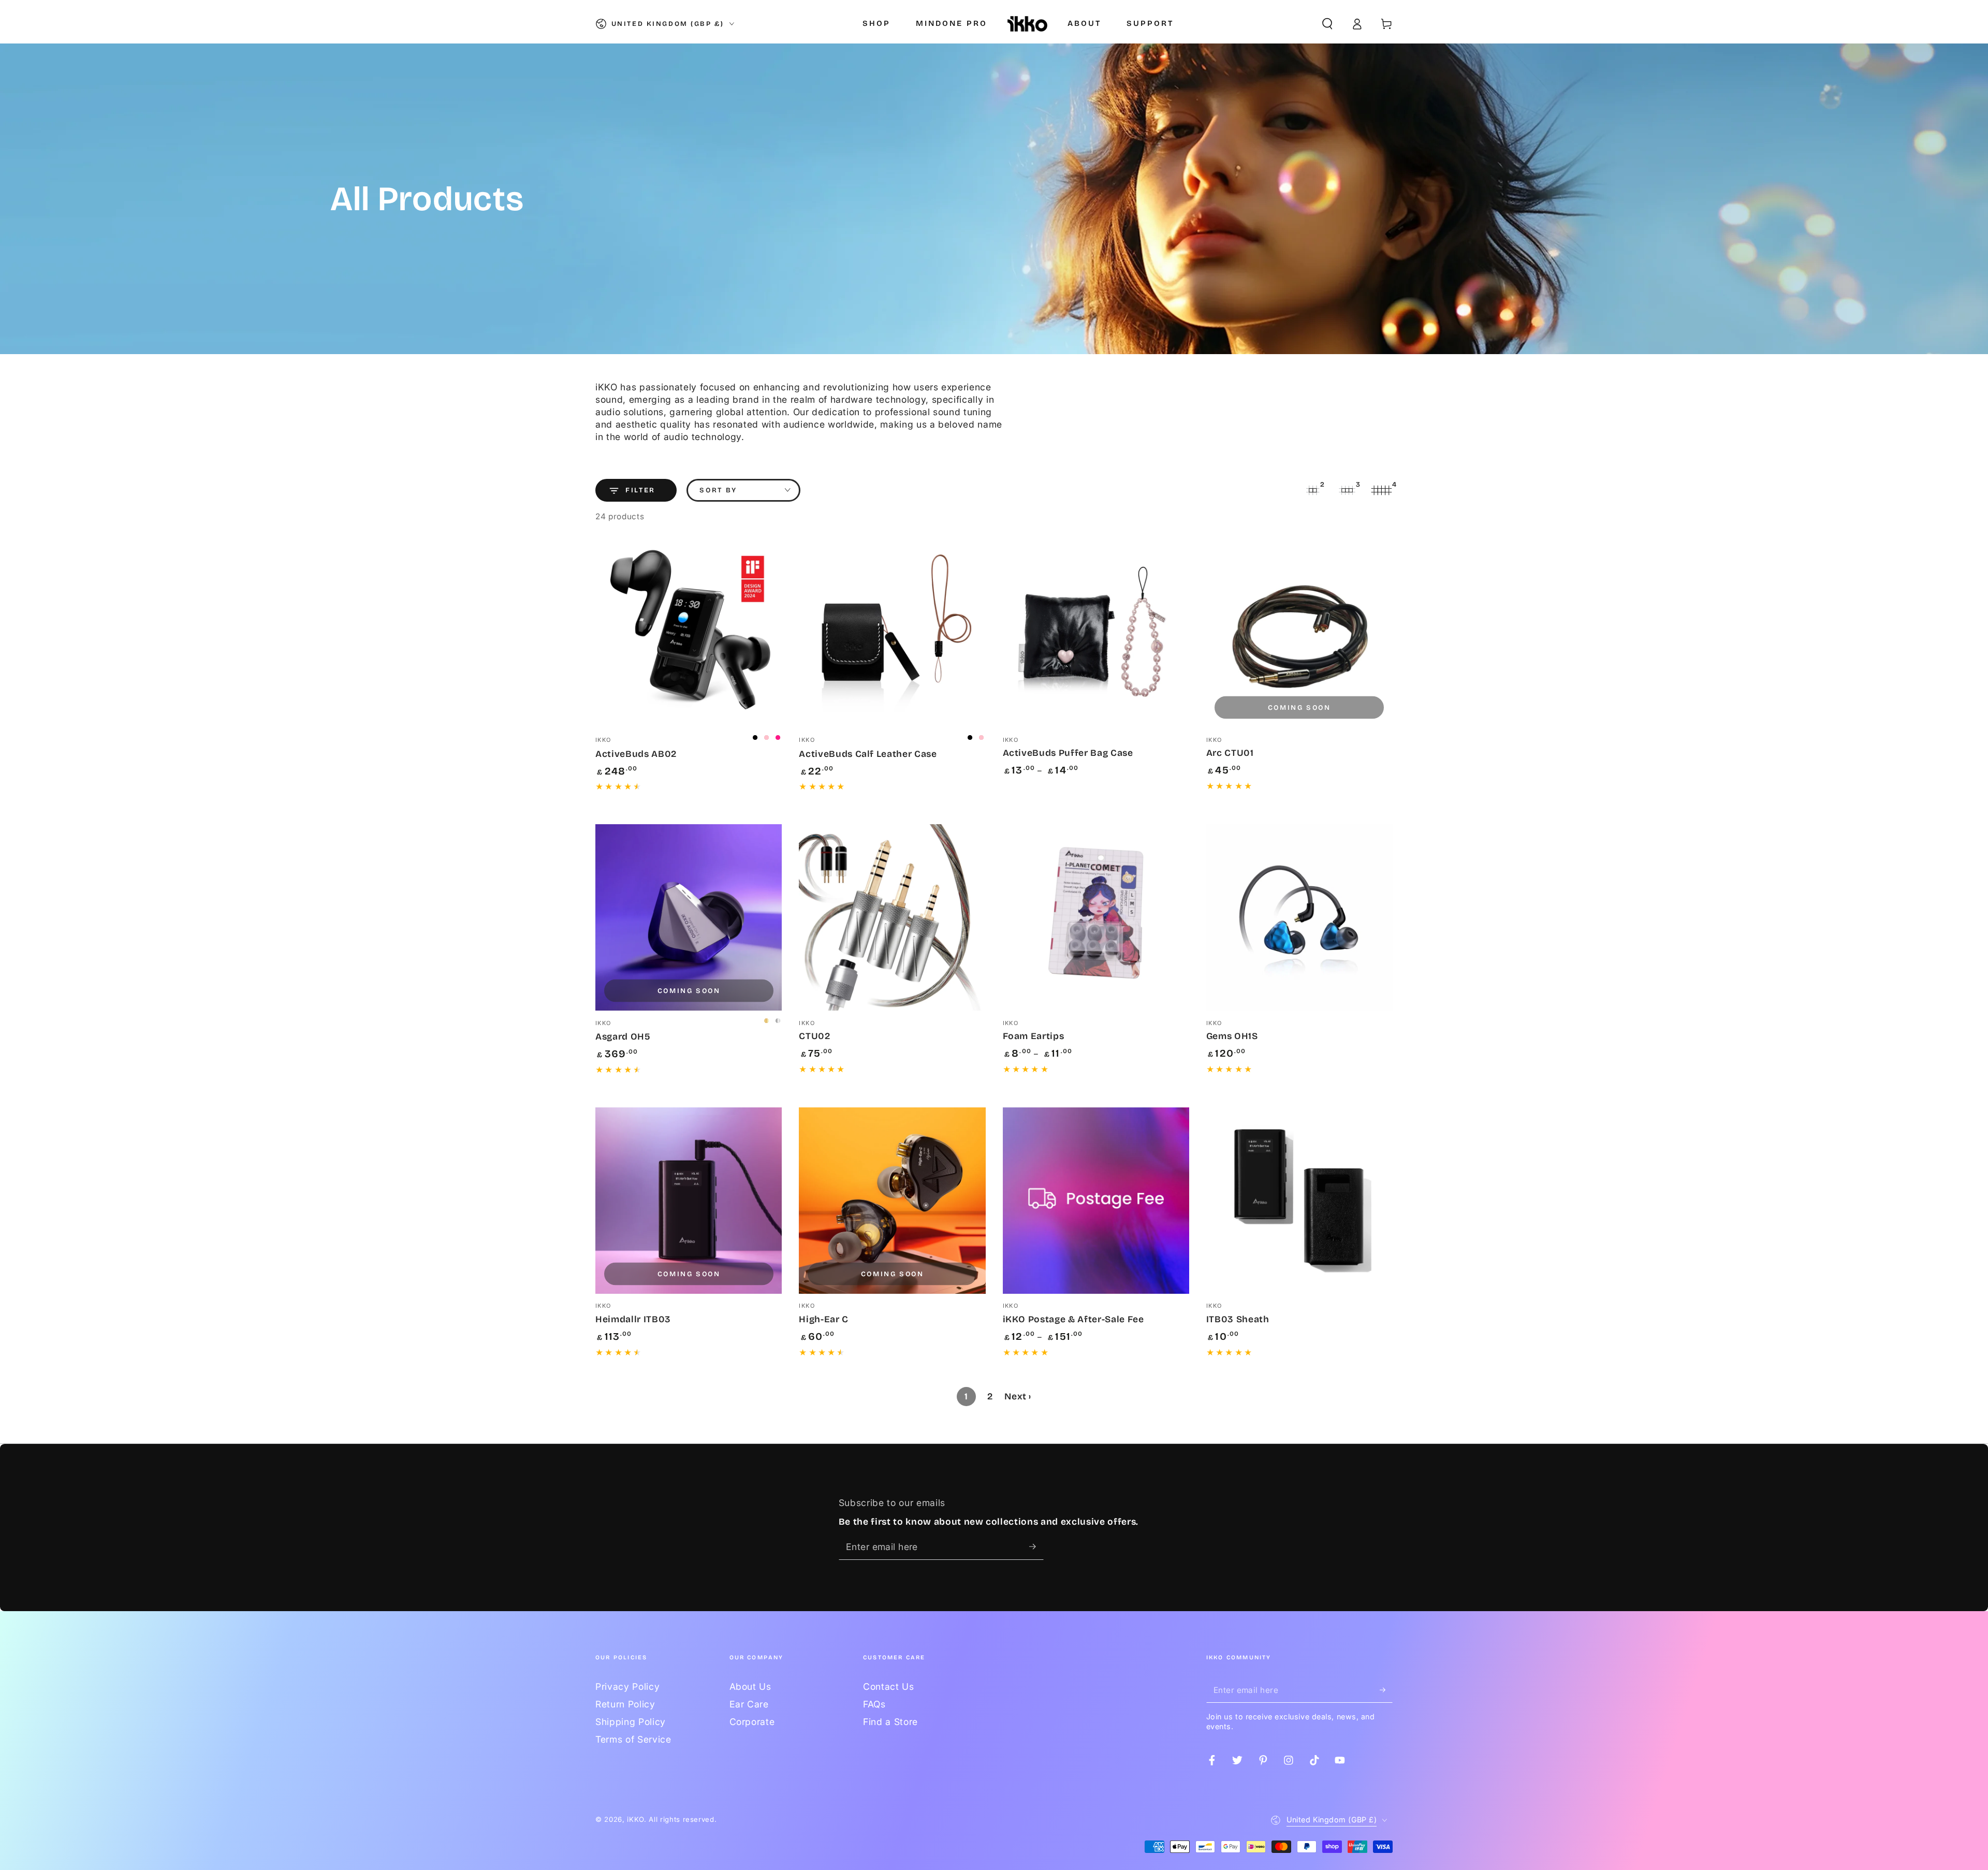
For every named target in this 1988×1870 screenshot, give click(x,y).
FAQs (874, 1704)
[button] (1327, 24)
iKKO (635, 1819)
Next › (1018, 1397)
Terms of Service (633, 1739)
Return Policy (625, 1704)
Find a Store (890, 1722)
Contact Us (889, 1686)
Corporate (752, 1722)
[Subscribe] (1036, 1546)
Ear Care (749, 1704)
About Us (750, 1686)
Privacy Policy (627, 1686)
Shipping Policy (631, 1722)
